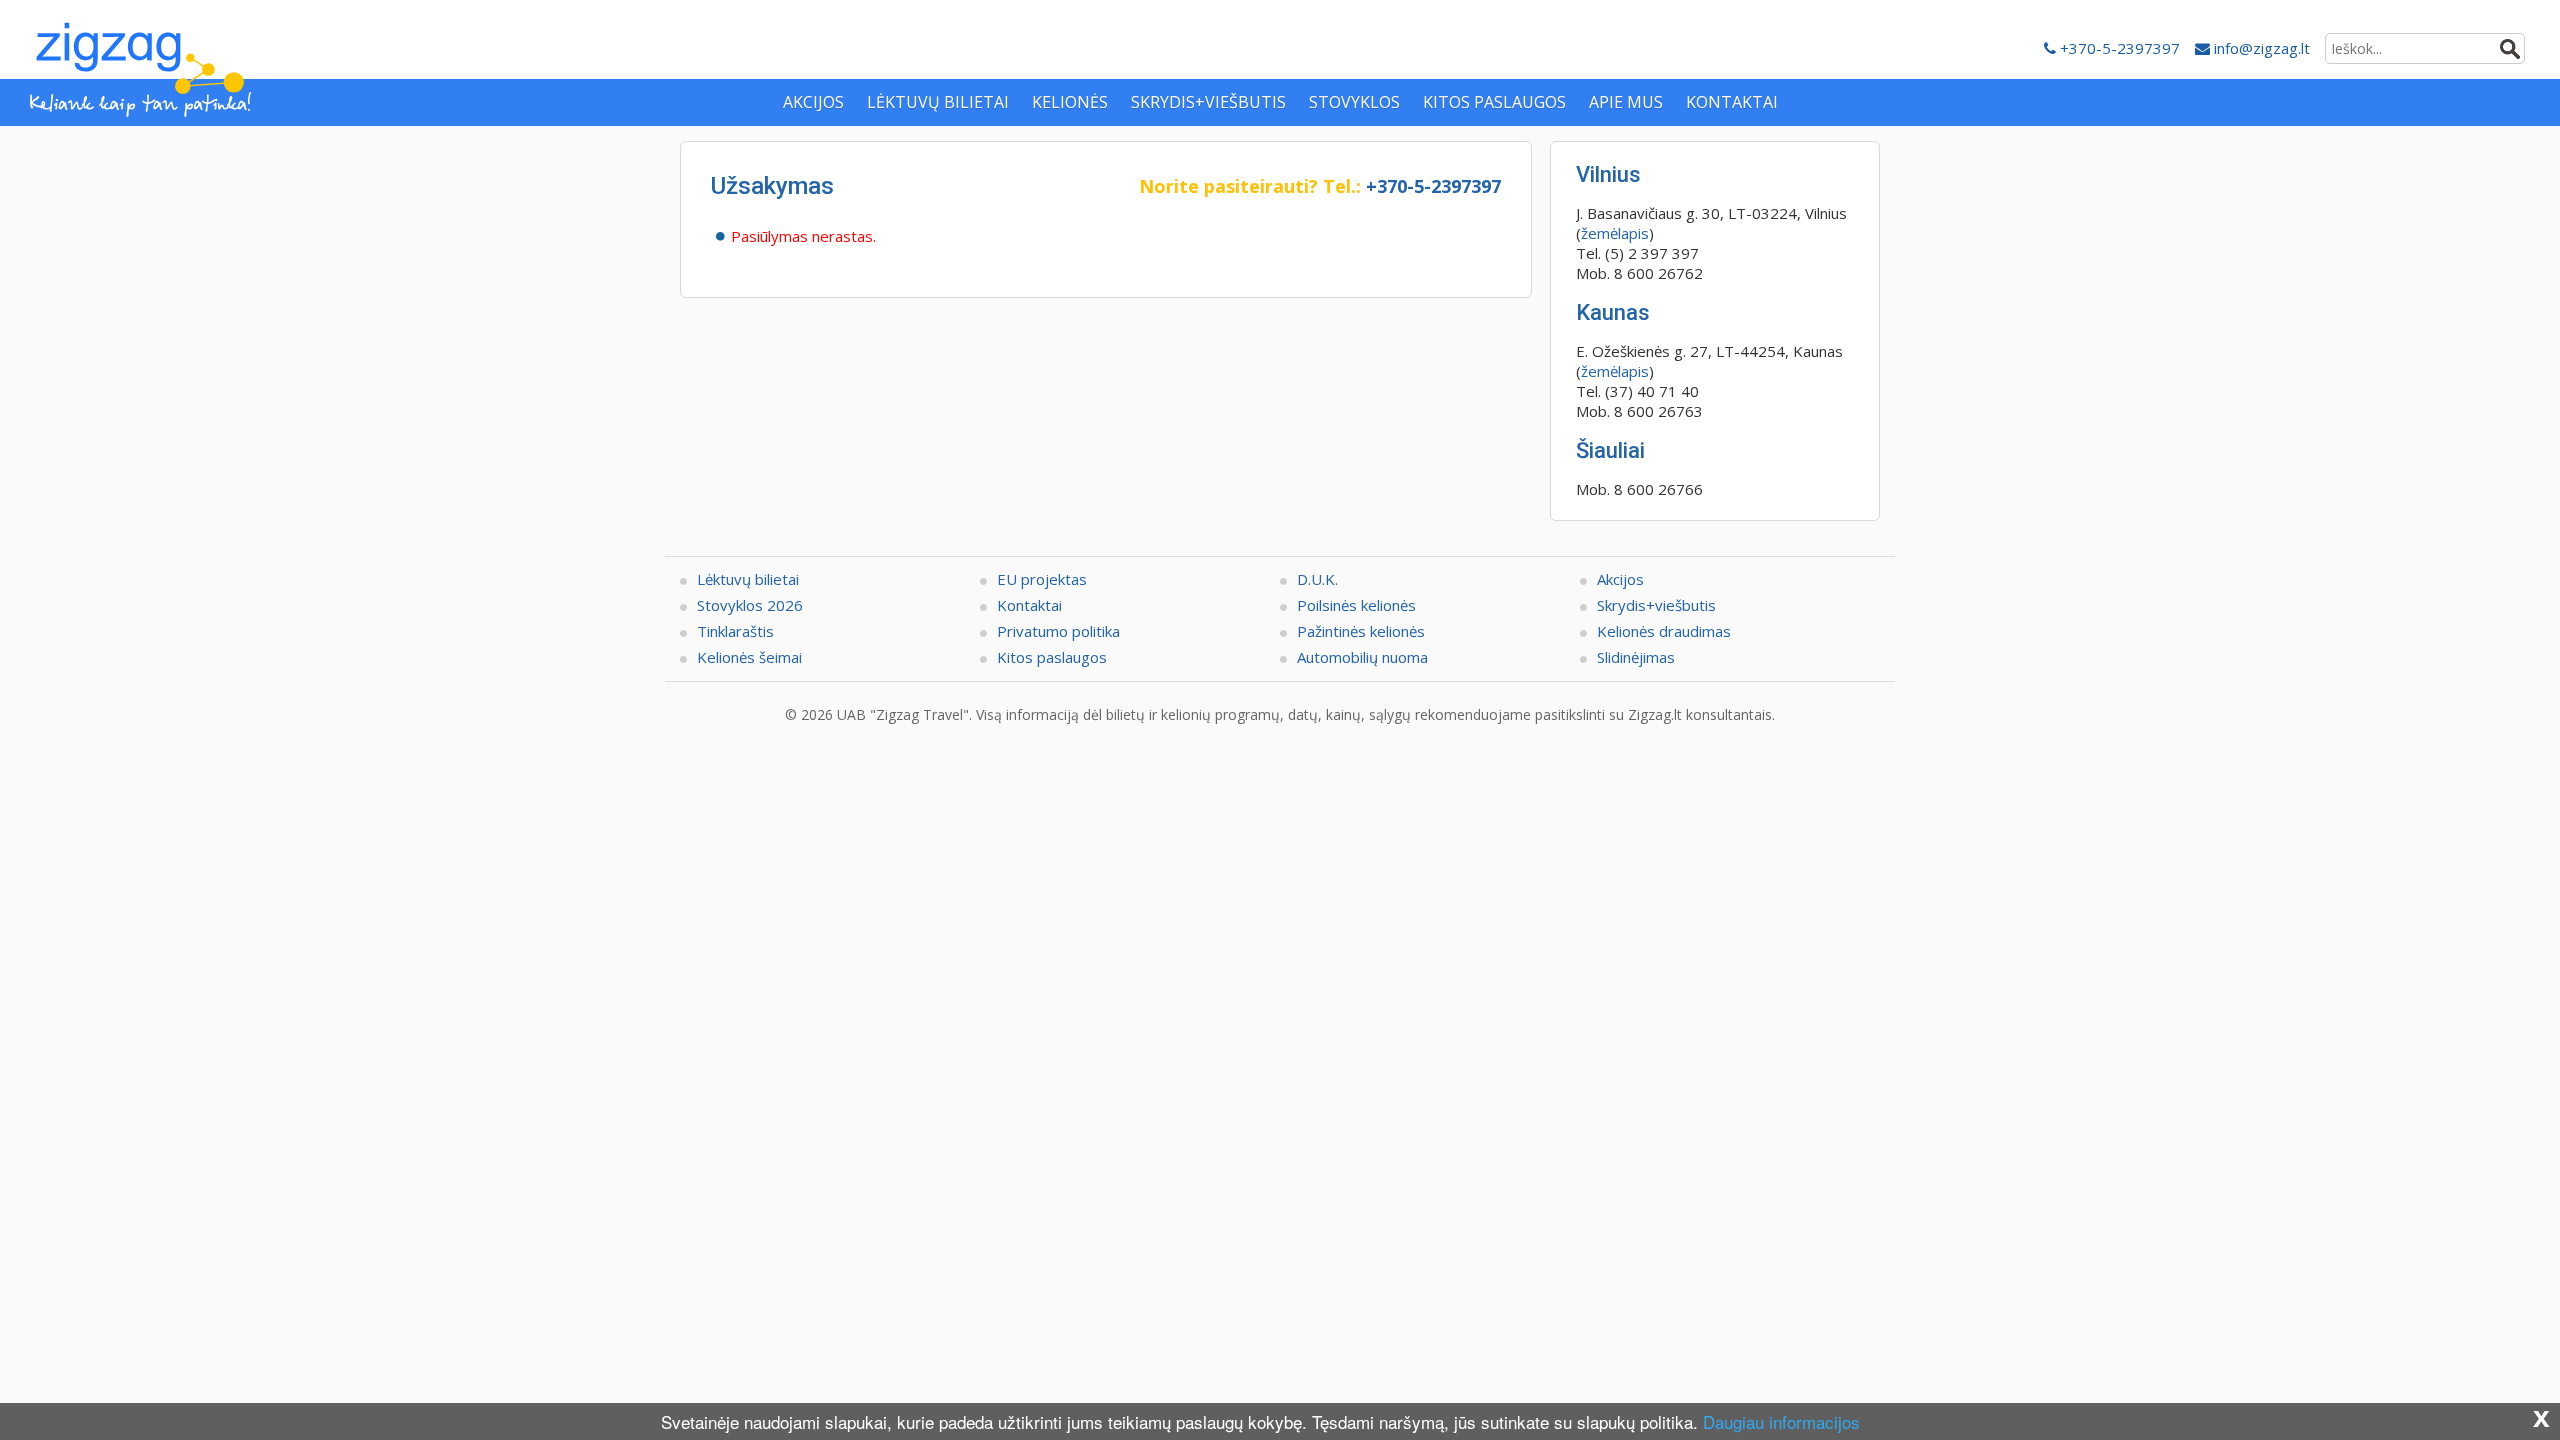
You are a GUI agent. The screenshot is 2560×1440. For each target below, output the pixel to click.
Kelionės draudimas (1664, 631)
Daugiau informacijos (1781, 1421)
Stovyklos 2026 (750, 605)
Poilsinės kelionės (1356, 605)
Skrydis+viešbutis (1656, 605)
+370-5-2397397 (2118, 48)
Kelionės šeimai (749, 657)
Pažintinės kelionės (1361, 631)
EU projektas (1042, 579)
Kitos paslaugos (1052, 657)
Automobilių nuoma (1362, 657)
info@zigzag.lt (2260, 48)
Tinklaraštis (735, 631)
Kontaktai (1029, 605)
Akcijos (1620, 579)
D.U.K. (1317, 579)
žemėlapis (1615, 233)
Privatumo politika (1058, 631)
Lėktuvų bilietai (748, 579)
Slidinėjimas (1636, 657)
